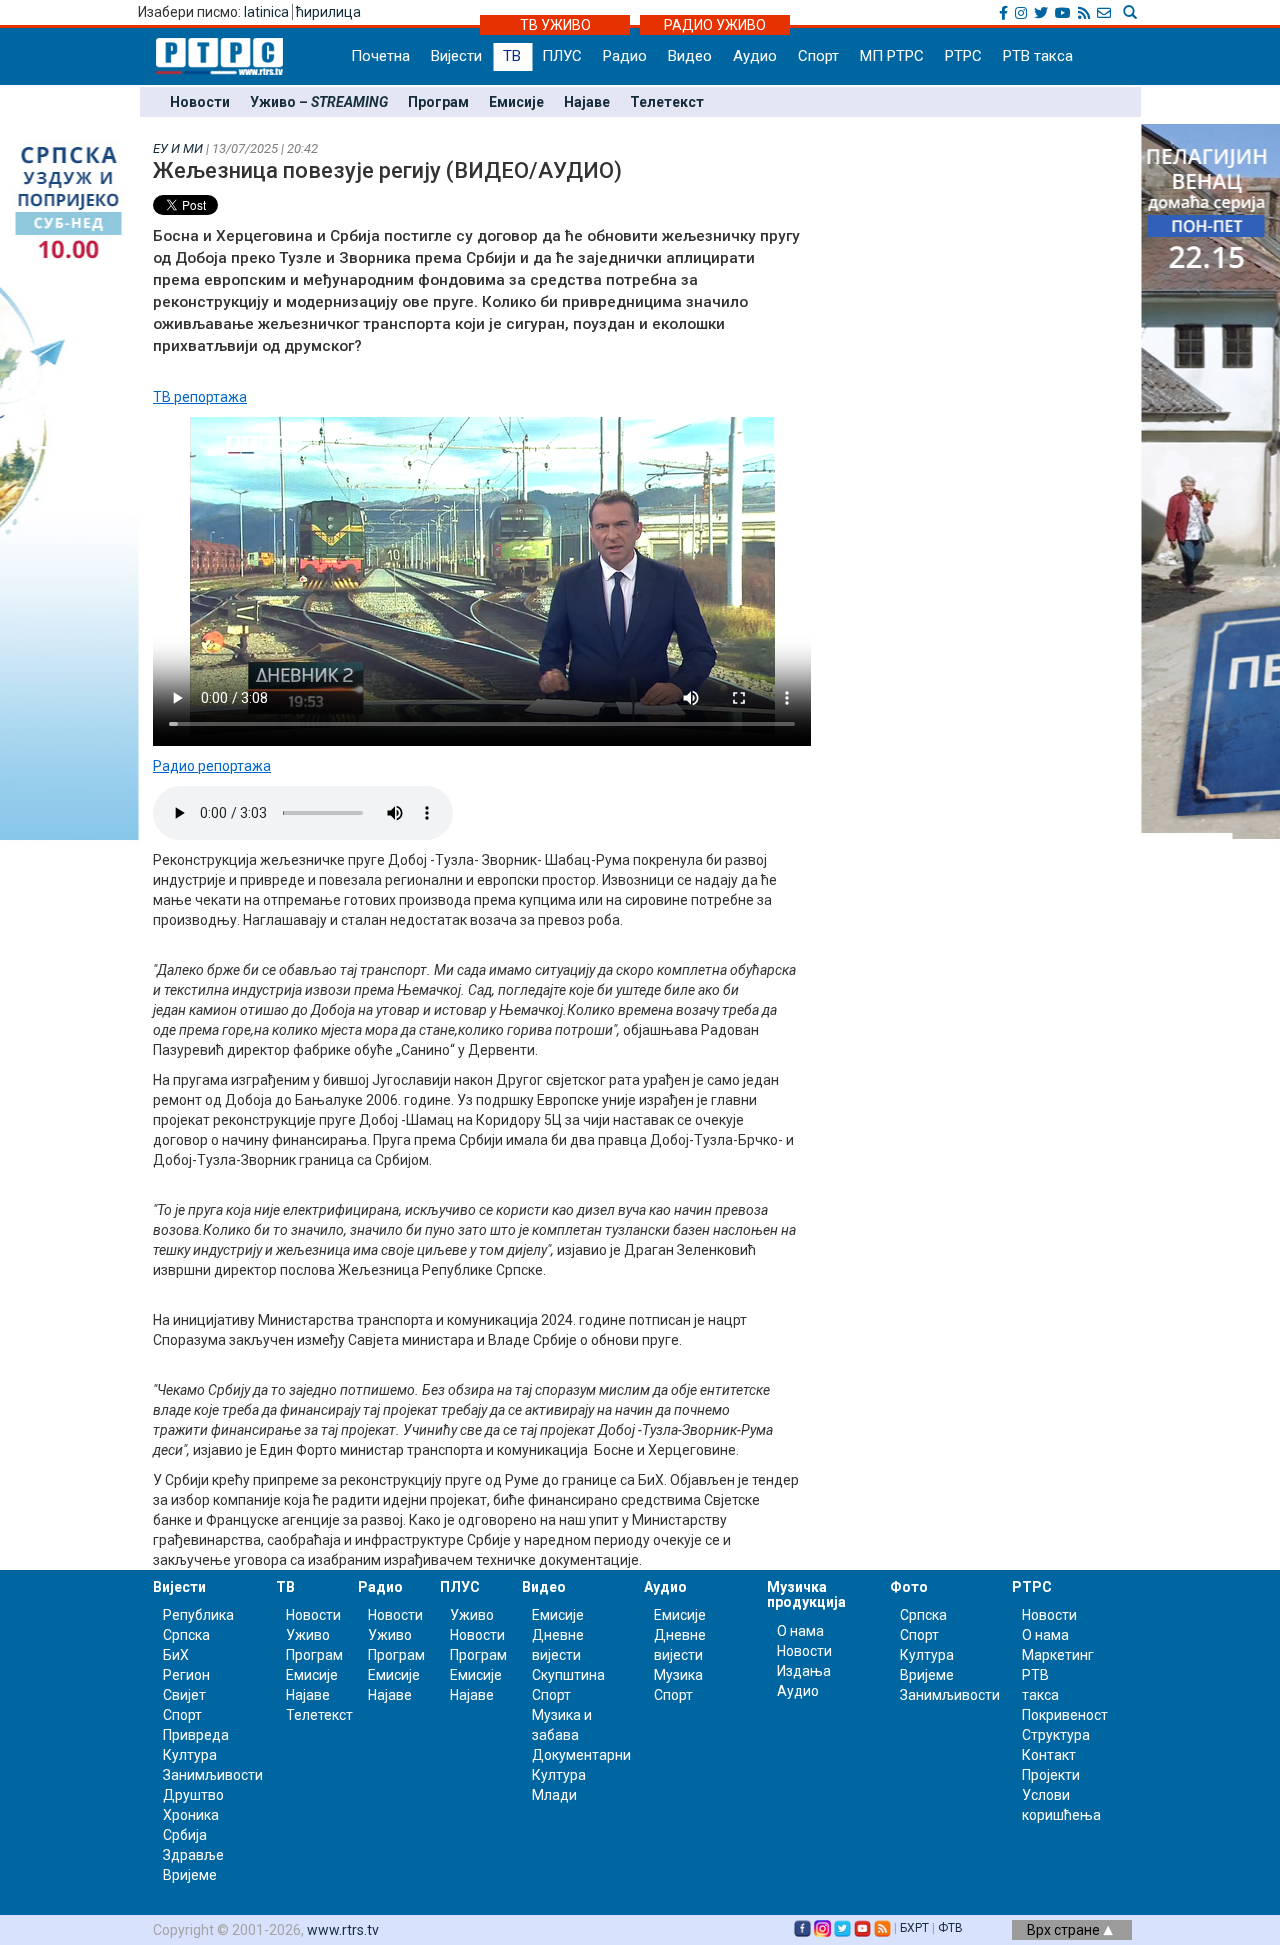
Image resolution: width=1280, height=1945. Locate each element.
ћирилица (328, 12)
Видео (690, 56)
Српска (923, 1615)
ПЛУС (562, 56)
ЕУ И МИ (178, 148)
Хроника (191, 1815)
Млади (554, 1795)
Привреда (196, 1735)
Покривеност (1065, 1715)
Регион (186, 1675)
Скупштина (568, 1675)
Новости (200, 102)
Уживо (308, 1635)
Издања (804, 1671)
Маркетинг (1058, 1655)
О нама (800, 1631)
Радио (625, 56)
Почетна (380, 56)
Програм (438, 102)
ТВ (512, 56)
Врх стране (1065, 1930)
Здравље (193, 1855)
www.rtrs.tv (343, 1930)
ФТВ (950, 1928)
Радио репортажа (212, 766)
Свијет (184, 1695)
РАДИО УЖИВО (715, 25)
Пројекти (1051, 1775)
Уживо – (319, 102)
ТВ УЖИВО (555, 25)
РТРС (963, 56)
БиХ (176, 1655)
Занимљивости (213, 1775)
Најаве (587, 102)
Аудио (755, 56)
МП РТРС (892, 56)
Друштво (193, 1795)
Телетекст (667, 102)
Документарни (581, 1755)
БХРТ (914, 1928)
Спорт (818, 56)
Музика (678, 1675)
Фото (909, 1587)
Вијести (456, 56)
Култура (190, 1755)
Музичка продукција (806, 1594)
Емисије (516, 102)
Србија (185, 1835)
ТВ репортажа (200, 397)
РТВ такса (1038, 56)
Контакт (1049, 1755)
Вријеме (190, 1875)
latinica (266, 12)
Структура (1056, 1735)
